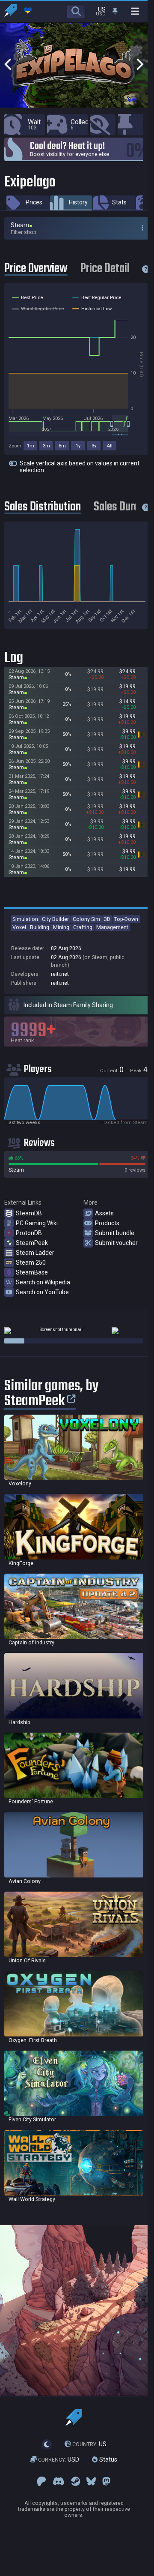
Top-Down (126, 919)
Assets (104, 1213)
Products (107, 1223)
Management (112, 927)
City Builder (55, 919)
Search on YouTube (42, 1292)
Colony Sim (86, 919)
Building (40, 927)
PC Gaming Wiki (37, 1223)
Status (107, 2459)
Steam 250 (31, 1263)
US (89, 2444)
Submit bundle (115, 1233)
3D (107, 919)
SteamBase (32, 1272)
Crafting (83, 927)
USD (59, 2459)
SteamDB (29, 1213)
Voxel (19, 927)
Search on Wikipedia (43, 1282)
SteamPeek (32, 1243)
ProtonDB (29, 1233)
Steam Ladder (35, 1253)
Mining (61, 927)
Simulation (25, 919)
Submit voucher (116, 1243)
